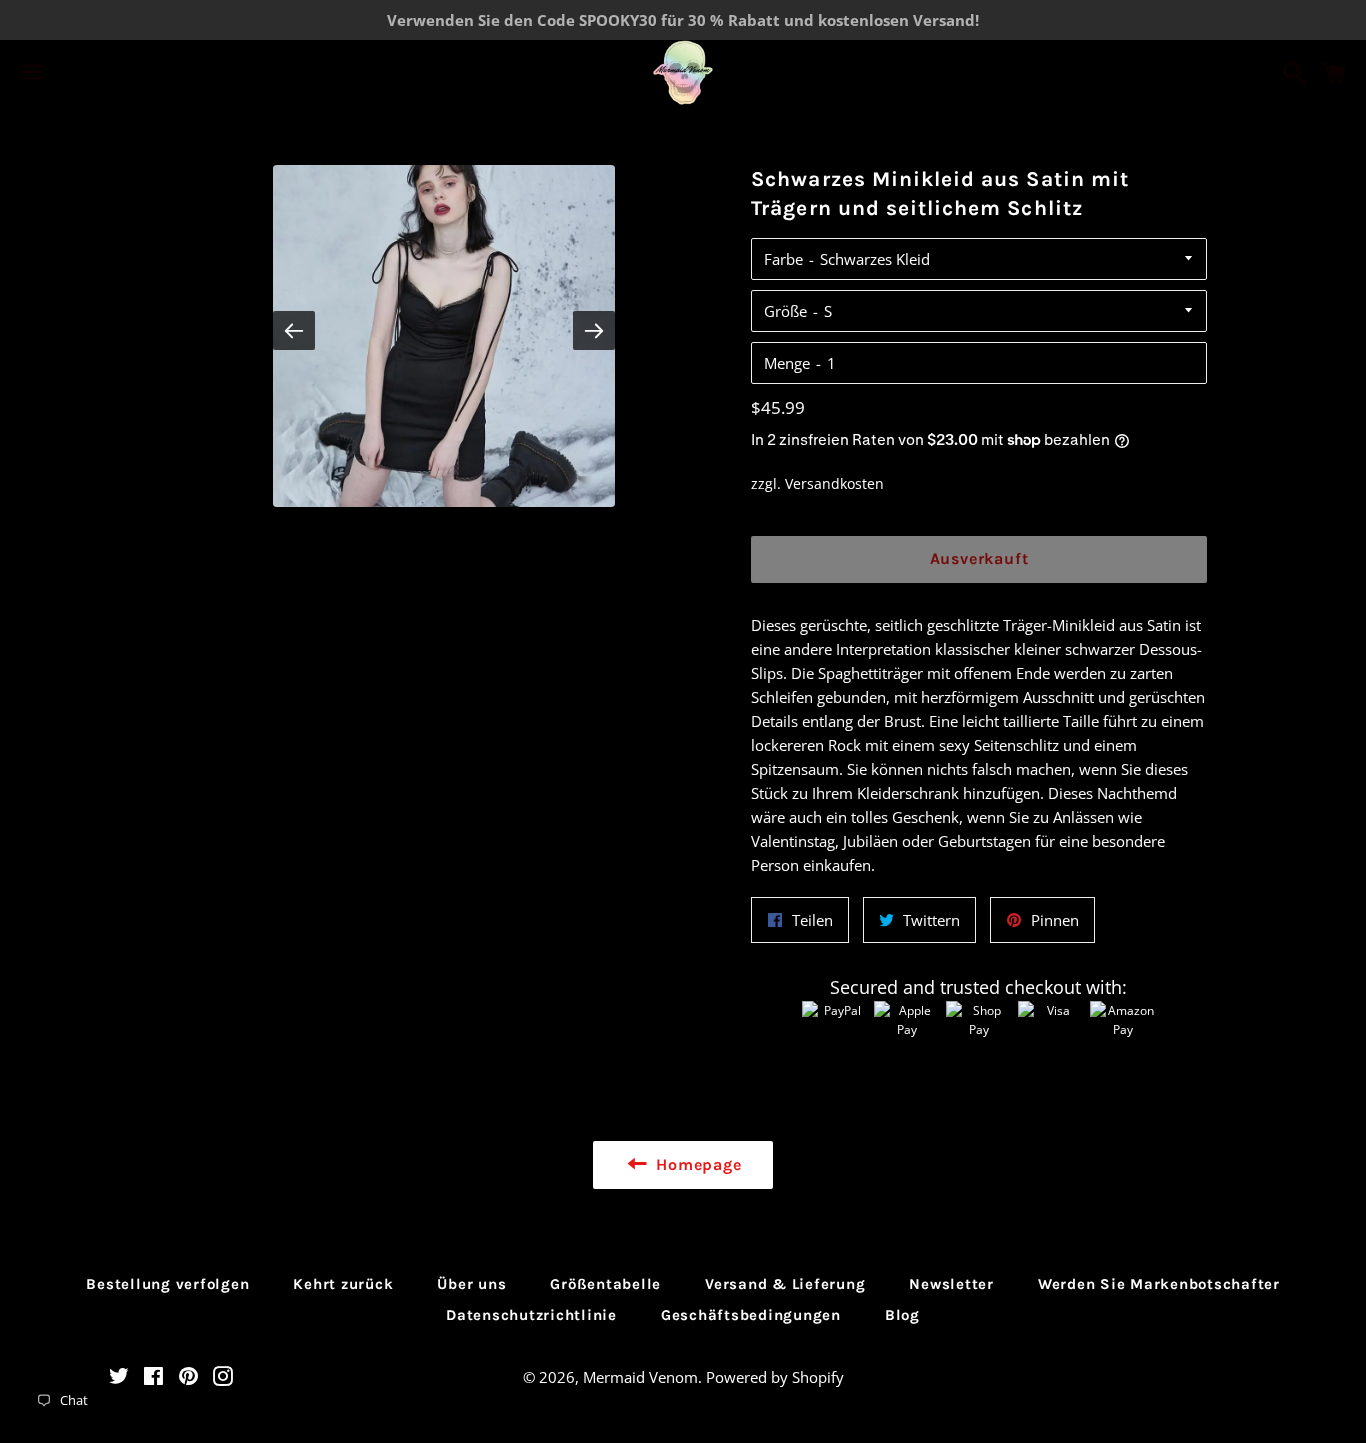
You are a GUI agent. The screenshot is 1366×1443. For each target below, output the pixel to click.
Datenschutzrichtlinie (531, 1315)
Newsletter (951, 1284)
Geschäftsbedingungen (751, 1315)
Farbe (783, 259)
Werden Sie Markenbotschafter (1159, 1284)
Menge (787, 363)
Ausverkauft (979, 558)
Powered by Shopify (775, 1377)
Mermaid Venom (640, 1377)
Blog (902, 1315)
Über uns (471, 1284)
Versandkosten (834, 483)
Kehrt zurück (343, 1284)
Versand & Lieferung (785, 1284)
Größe (785, 311)
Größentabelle (605, 1284)
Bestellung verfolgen (167, 1284)
